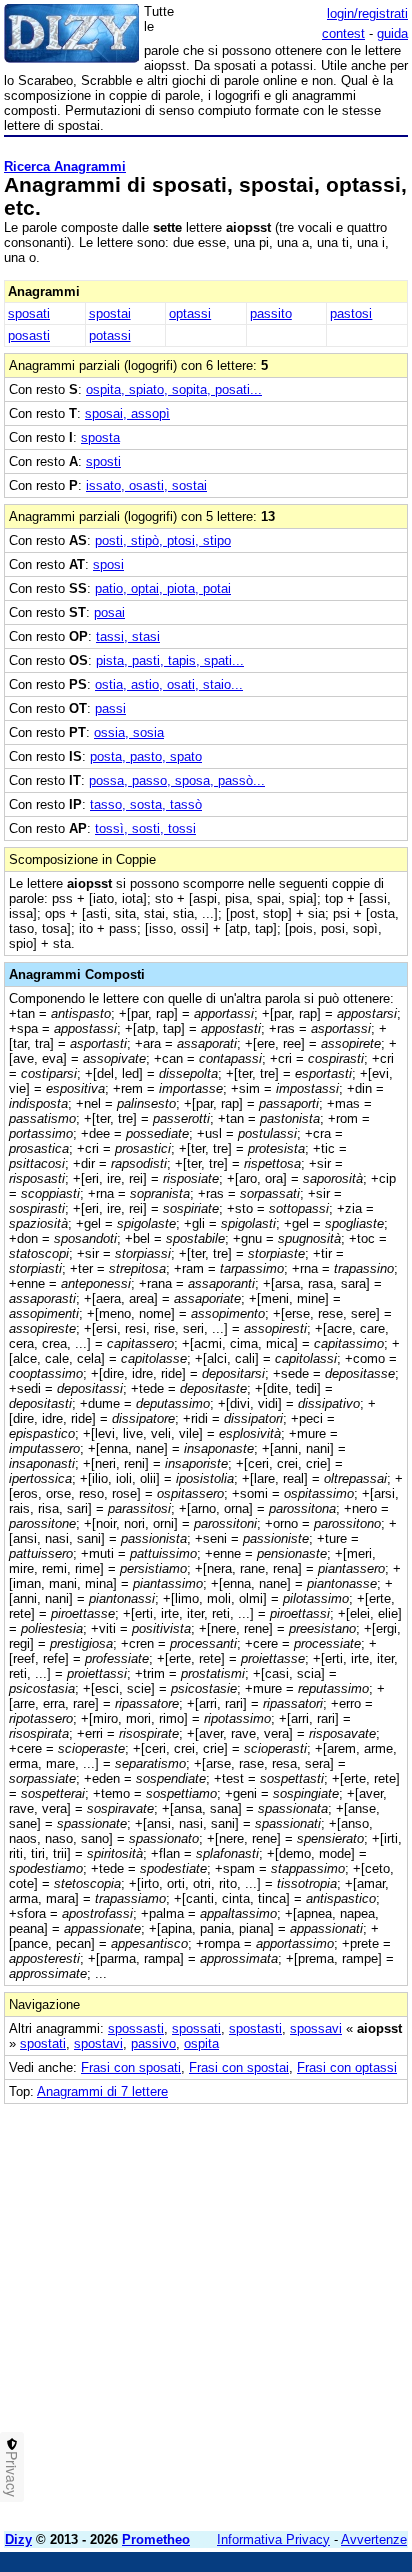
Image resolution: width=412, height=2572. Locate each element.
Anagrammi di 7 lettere (102, 2091)
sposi (108, 564)
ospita (201, 2043)
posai (109, 612)
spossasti (136, 2028)
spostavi (98, 2043)
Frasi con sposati (131, 2067)
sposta (100, 437)
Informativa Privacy (273, 2539)
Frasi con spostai (239, 2067)
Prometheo (156, 2539)
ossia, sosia (129, 732)
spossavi (316, 2028)
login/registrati (367, 13)
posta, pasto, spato (146, 756)
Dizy (18, 2539)
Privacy (12, 2474)
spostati (43, 2043)
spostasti (255, 2028)
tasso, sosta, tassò (146, 804)
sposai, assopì (127, 413)
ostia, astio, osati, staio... (169, 684)
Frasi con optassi (347, 2067)
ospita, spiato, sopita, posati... (174, 389)
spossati (196, 2028)
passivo (153, 2043)
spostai (110, 313)
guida (392, 33)
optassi (190, 313)
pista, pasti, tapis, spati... (170, 660)
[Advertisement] (206, 2310)
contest (343, 33)
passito (271, 313)
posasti (29, 335)
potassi (110, 335)
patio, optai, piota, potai (163, 588)
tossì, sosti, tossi (145, 828)
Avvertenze (374, 2539)
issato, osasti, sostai (146, 485)
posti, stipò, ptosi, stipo (163, 540)
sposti (103, 461)
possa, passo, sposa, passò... (177, 780)
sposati (29, 313)
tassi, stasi (128, 636)
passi (110, 708)
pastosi (351, 313)
